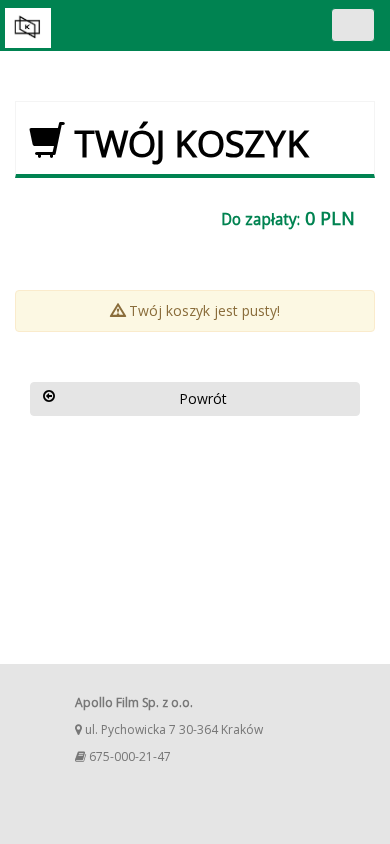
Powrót (203, 398)
